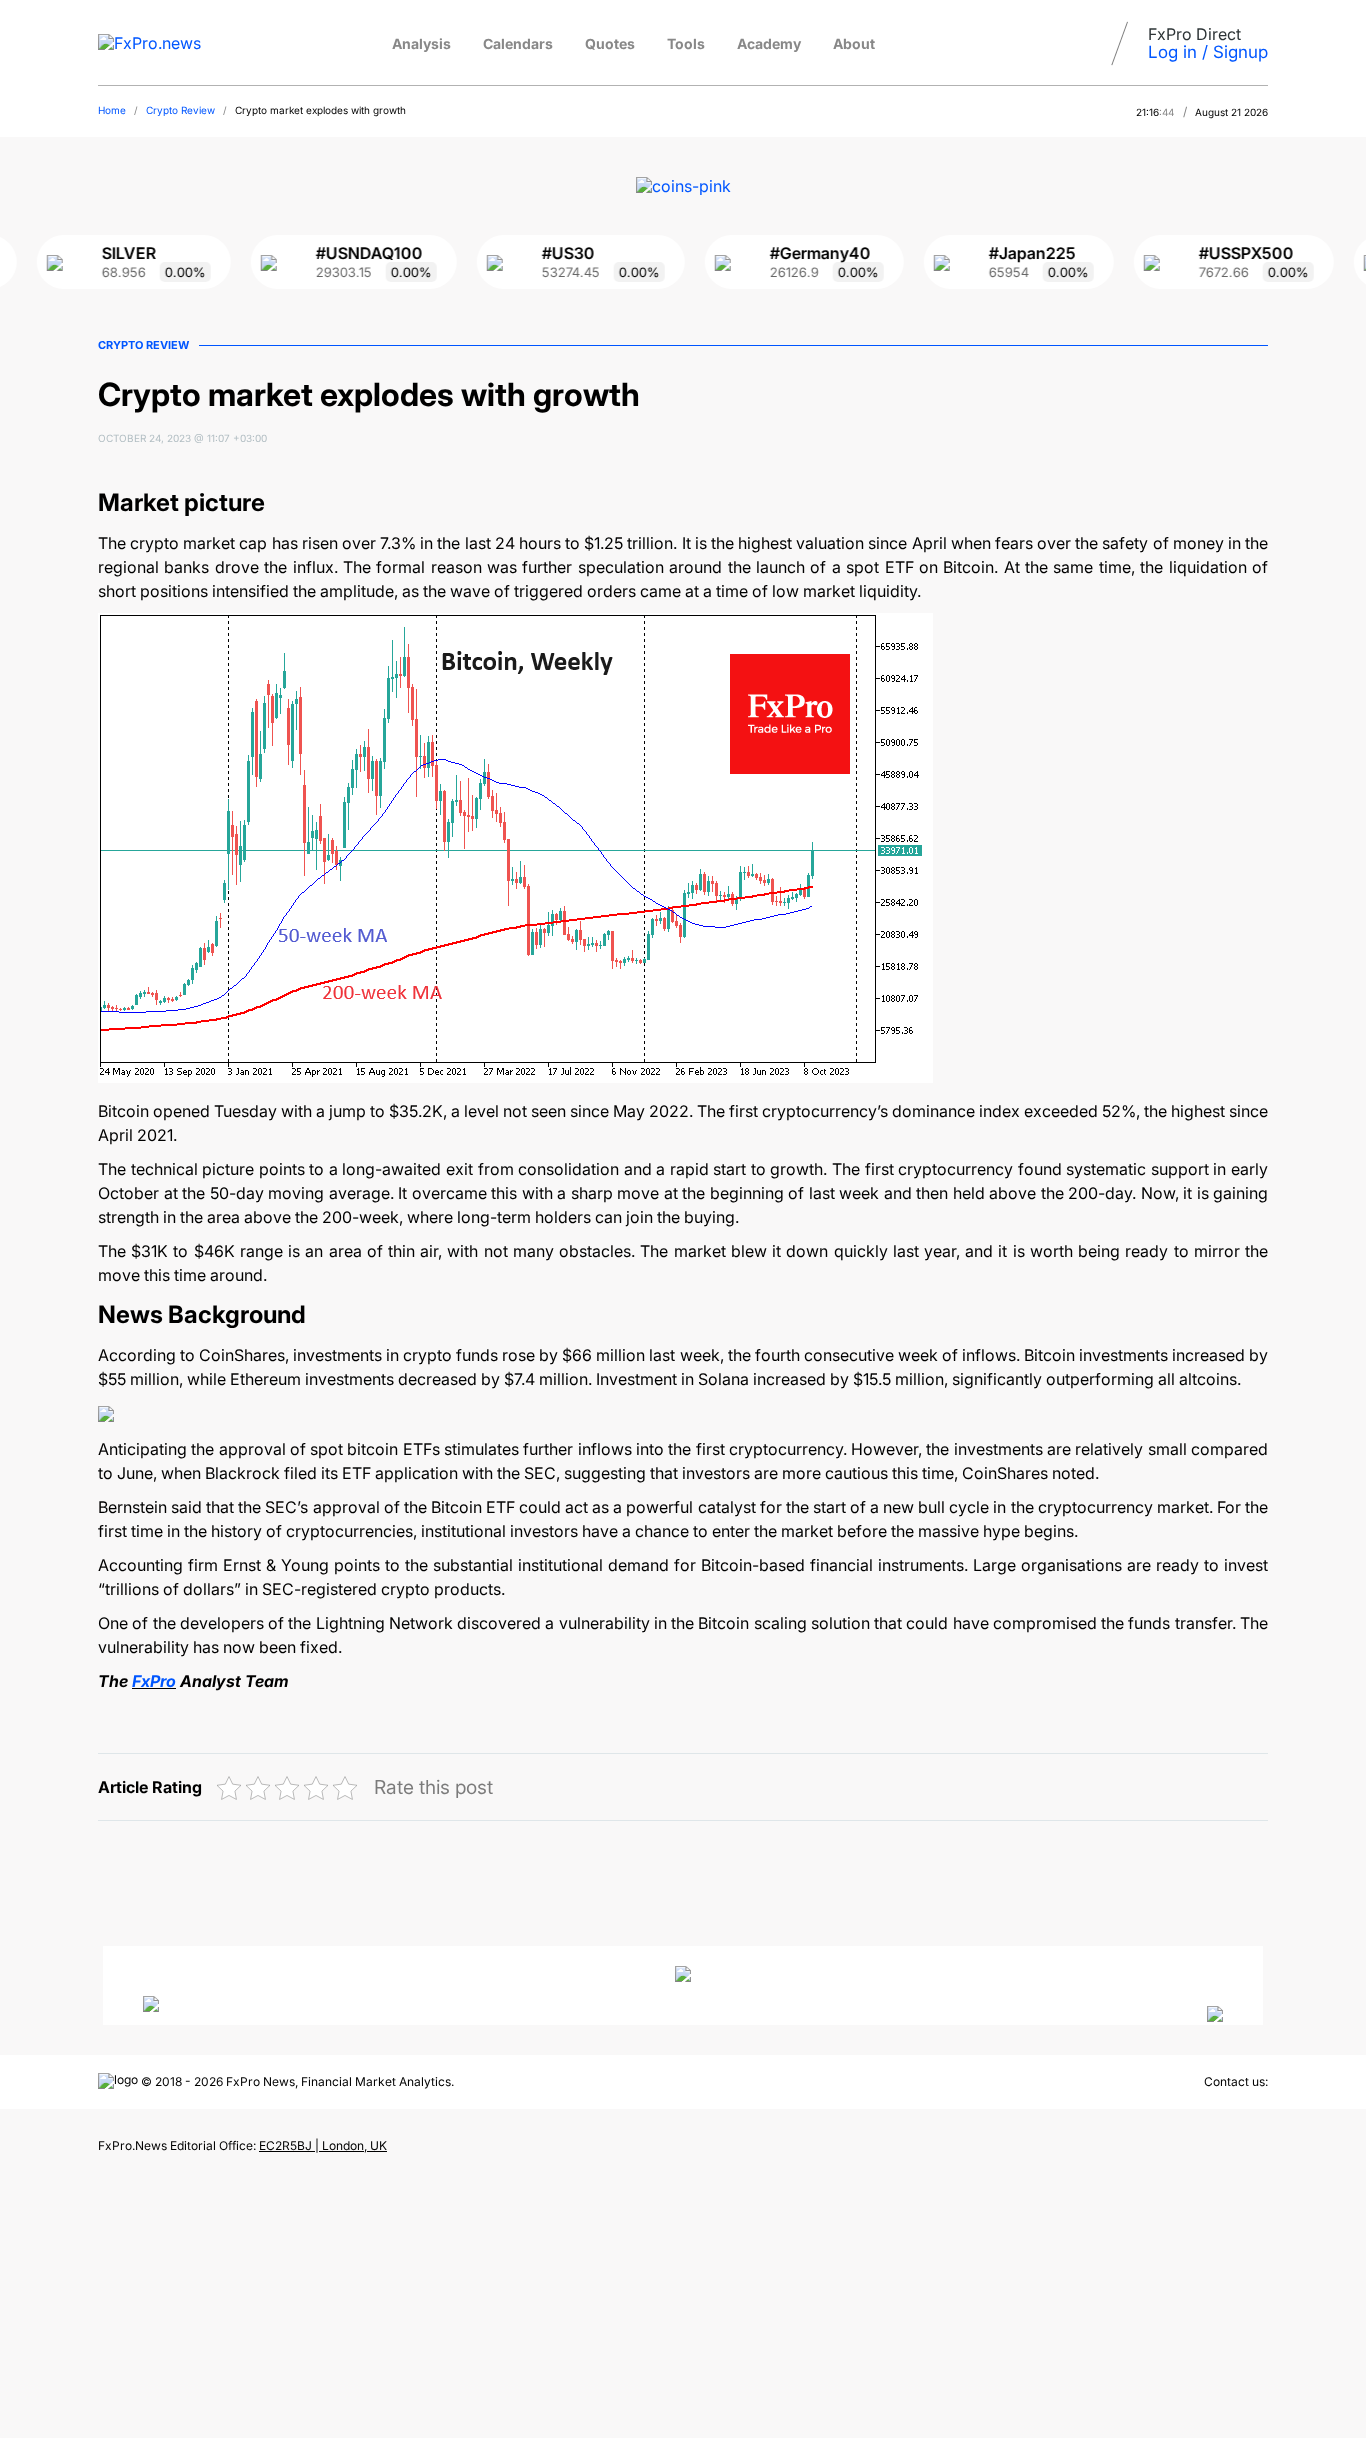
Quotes (610, 43)
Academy (769, 43)
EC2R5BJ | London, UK (323, 2145)
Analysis (421, 43)
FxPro (154, 1681)
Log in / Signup (1208, 52)
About (854, 43)
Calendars (518, 43)
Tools (686, 43)
